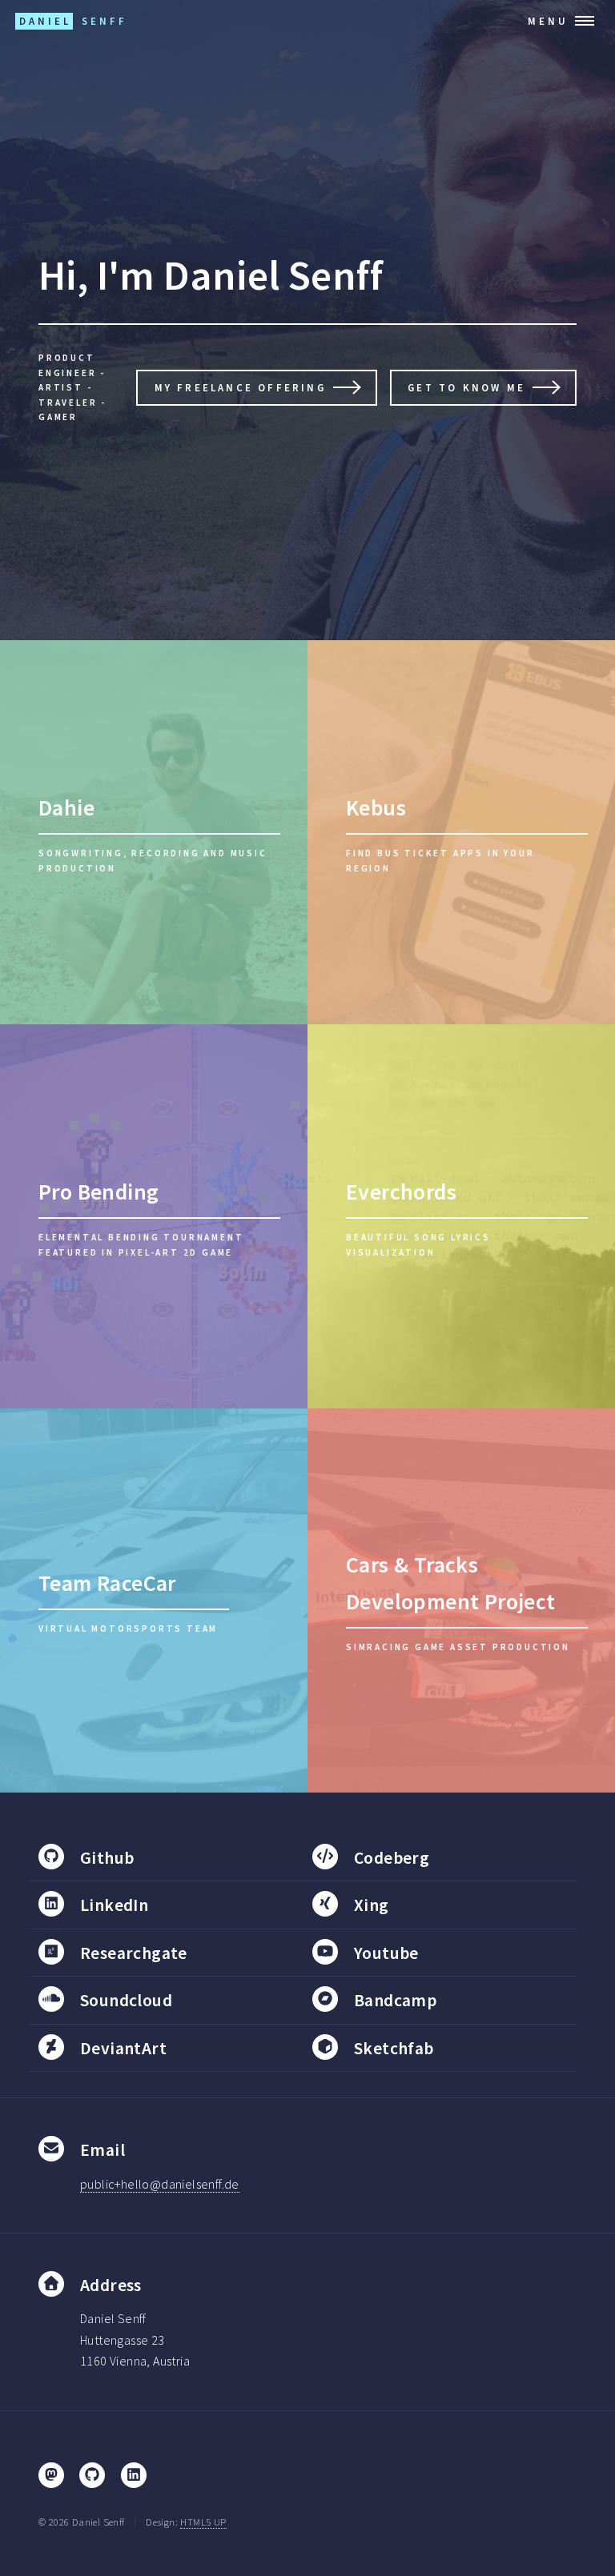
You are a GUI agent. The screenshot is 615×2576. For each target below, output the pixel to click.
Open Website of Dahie (154, 832)
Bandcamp (395, 2000)
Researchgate (134, 1953)
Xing (372, 1905)
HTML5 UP (203, 2522)
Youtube (386, 1953)
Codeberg (392, 1858)
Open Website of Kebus (461, 832)
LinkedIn (114, 1905)
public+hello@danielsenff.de (160, 2184)
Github (107, 1858)
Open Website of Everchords (461, 1216)
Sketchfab (394, 2048)
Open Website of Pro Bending (154, 1216)
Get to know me (466, 387)
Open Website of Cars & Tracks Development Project (461, 1600)
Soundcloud (126, 2000)
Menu (548, 21)
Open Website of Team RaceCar (154, 1600)
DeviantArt (123, 2048)
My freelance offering (240, 387)
